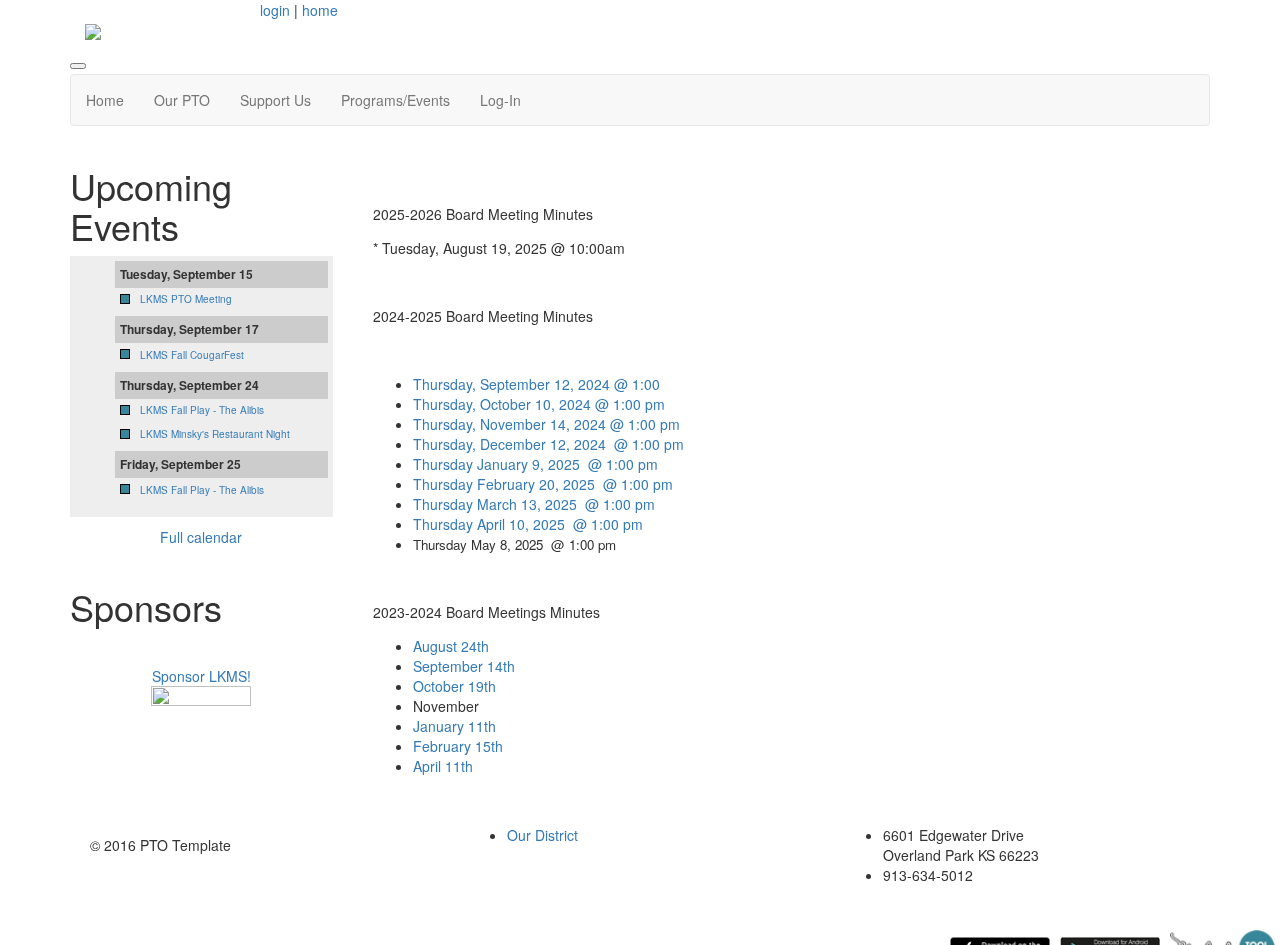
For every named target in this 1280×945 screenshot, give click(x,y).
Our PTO (182, 100)
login (275, 10)
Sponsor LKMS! (201, 676)
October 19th (454, 686)
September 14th (464, 666)
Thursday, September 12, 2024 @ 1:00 (536, 384)
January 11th (454, 726)
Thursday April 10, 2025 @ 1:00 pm (528, 524)
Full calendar (201, 537)
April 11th (443, 766)
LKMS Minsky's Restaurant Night (215, 434)
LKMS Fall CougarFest (192, 355)
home (320, 10)
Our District (542, 835)
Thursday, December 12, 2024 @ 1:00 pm (548, 444)
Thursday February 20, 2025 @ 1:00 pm (543, 484)
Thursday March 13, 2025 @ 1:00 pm (534, 504)
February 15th (458, 746)
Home (105, 100)
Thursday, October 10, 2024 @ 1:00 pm (539, 404)
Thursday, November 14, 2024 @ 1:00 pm (546, 424)
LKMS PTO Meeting (186, 299)
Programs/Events (395, 100)
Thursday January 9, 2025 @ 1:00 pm (535, 464)
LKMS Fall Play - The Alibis (202, 410)
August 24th (451, 646)
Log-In (500, 100)
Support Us (275, 100)
